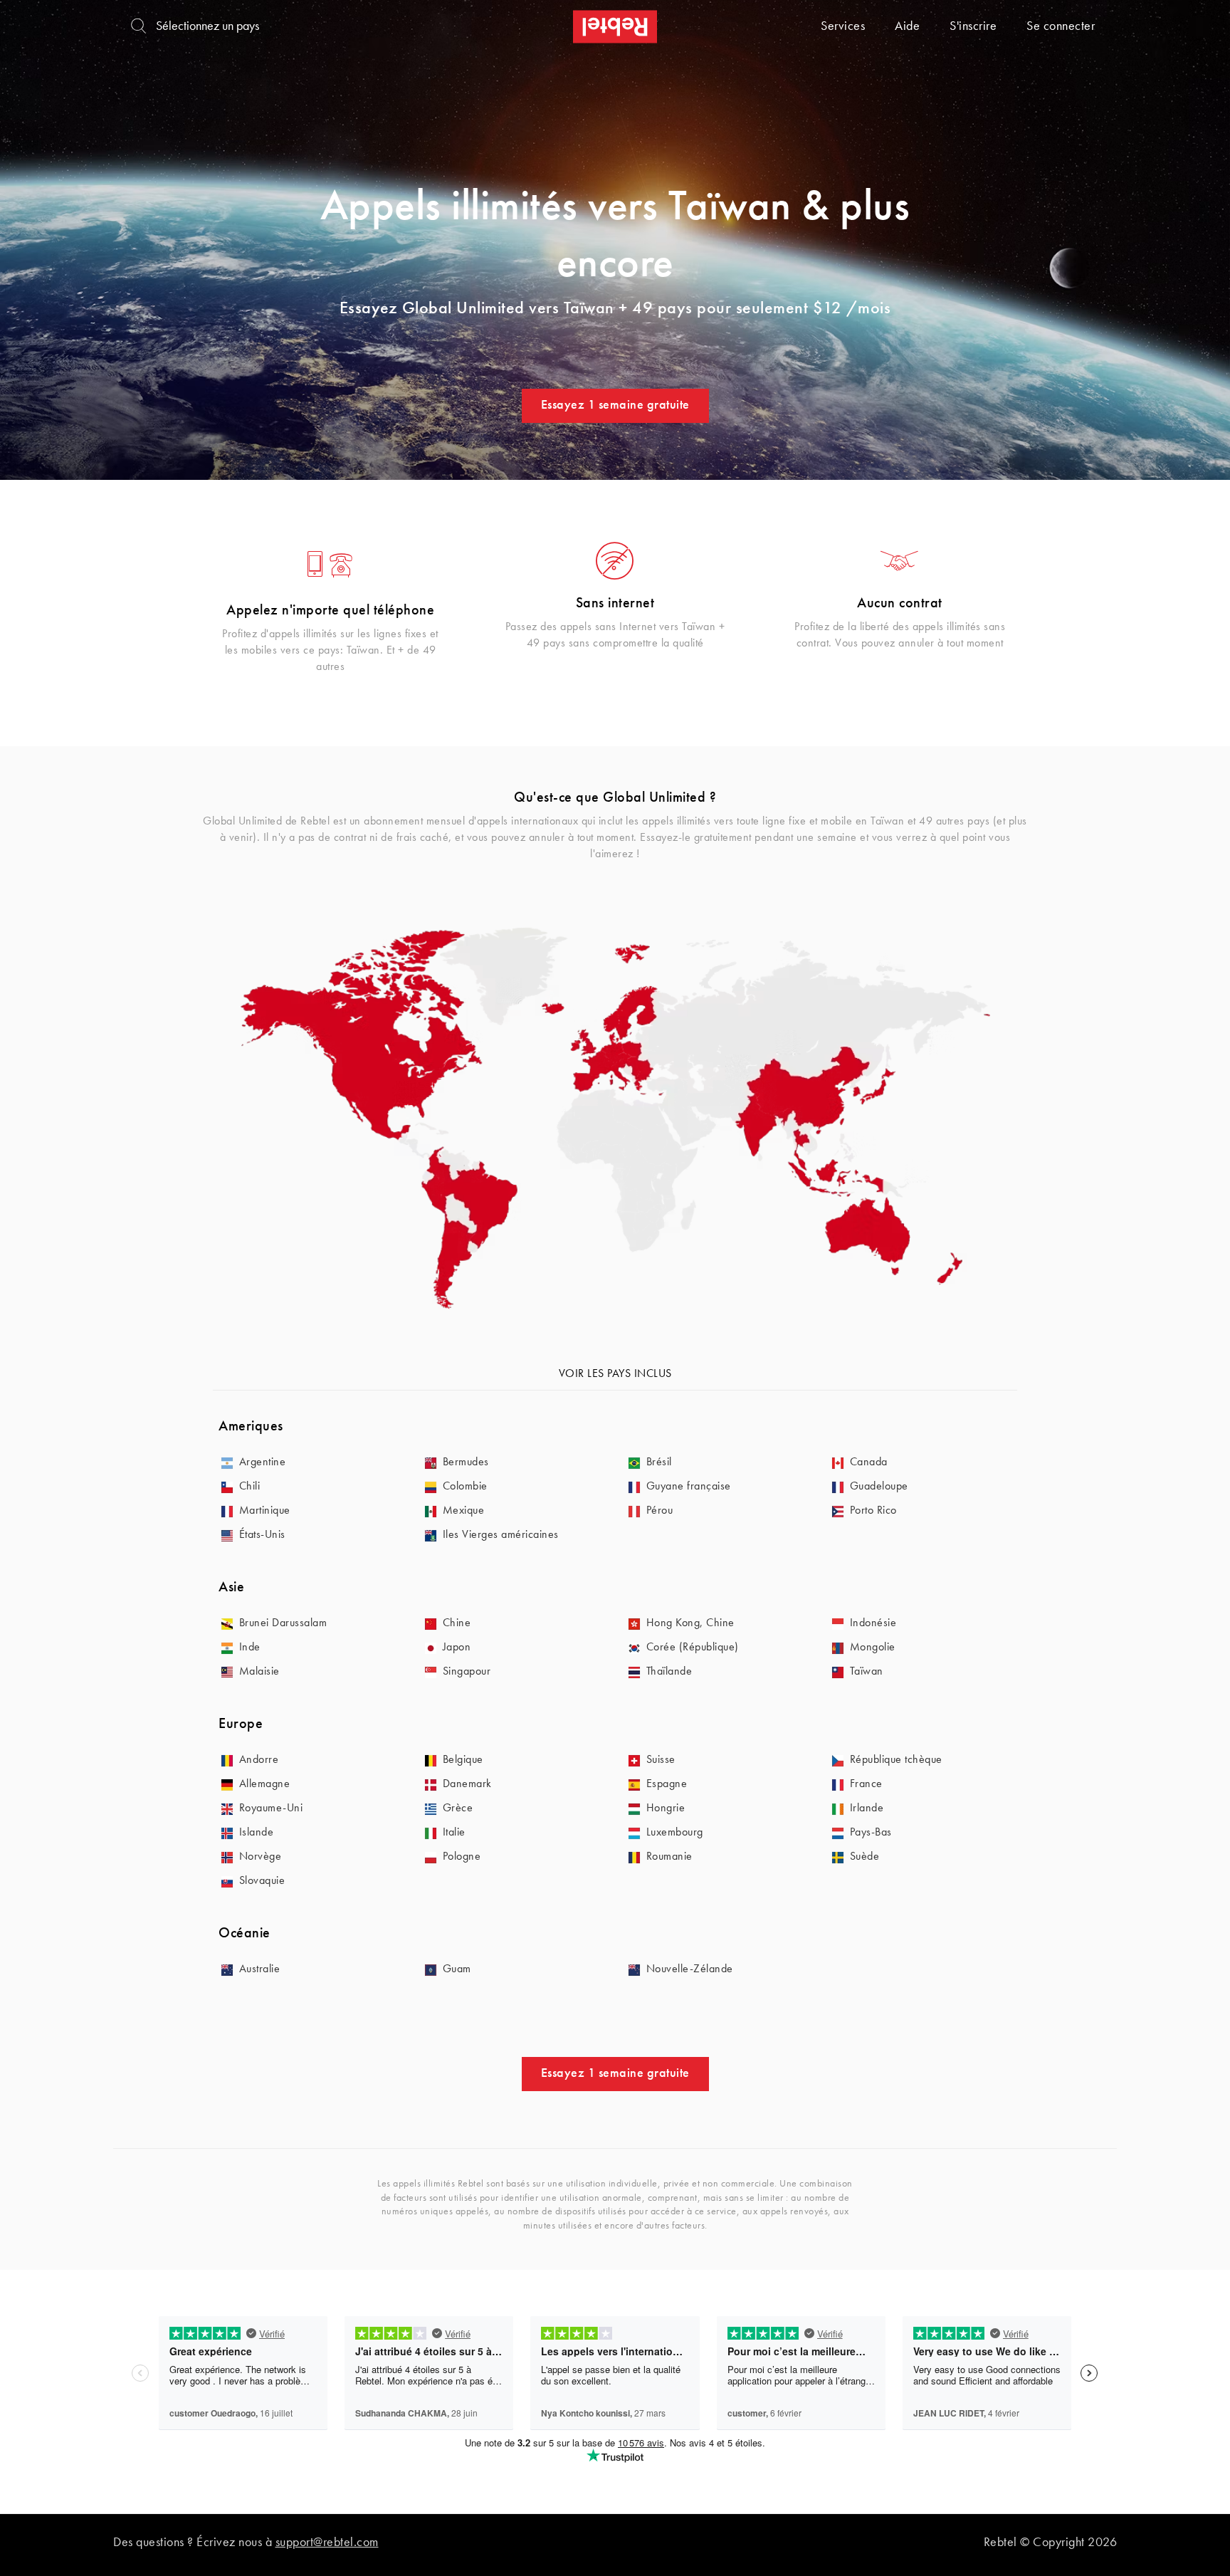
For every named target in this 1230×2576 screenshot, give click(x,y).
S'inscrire (973, 26)
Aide (907, 26)
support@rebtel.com (327, 2543)
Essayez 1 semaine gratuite (615, 405)
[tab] (615, 1427)
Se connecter (1061, 26)
